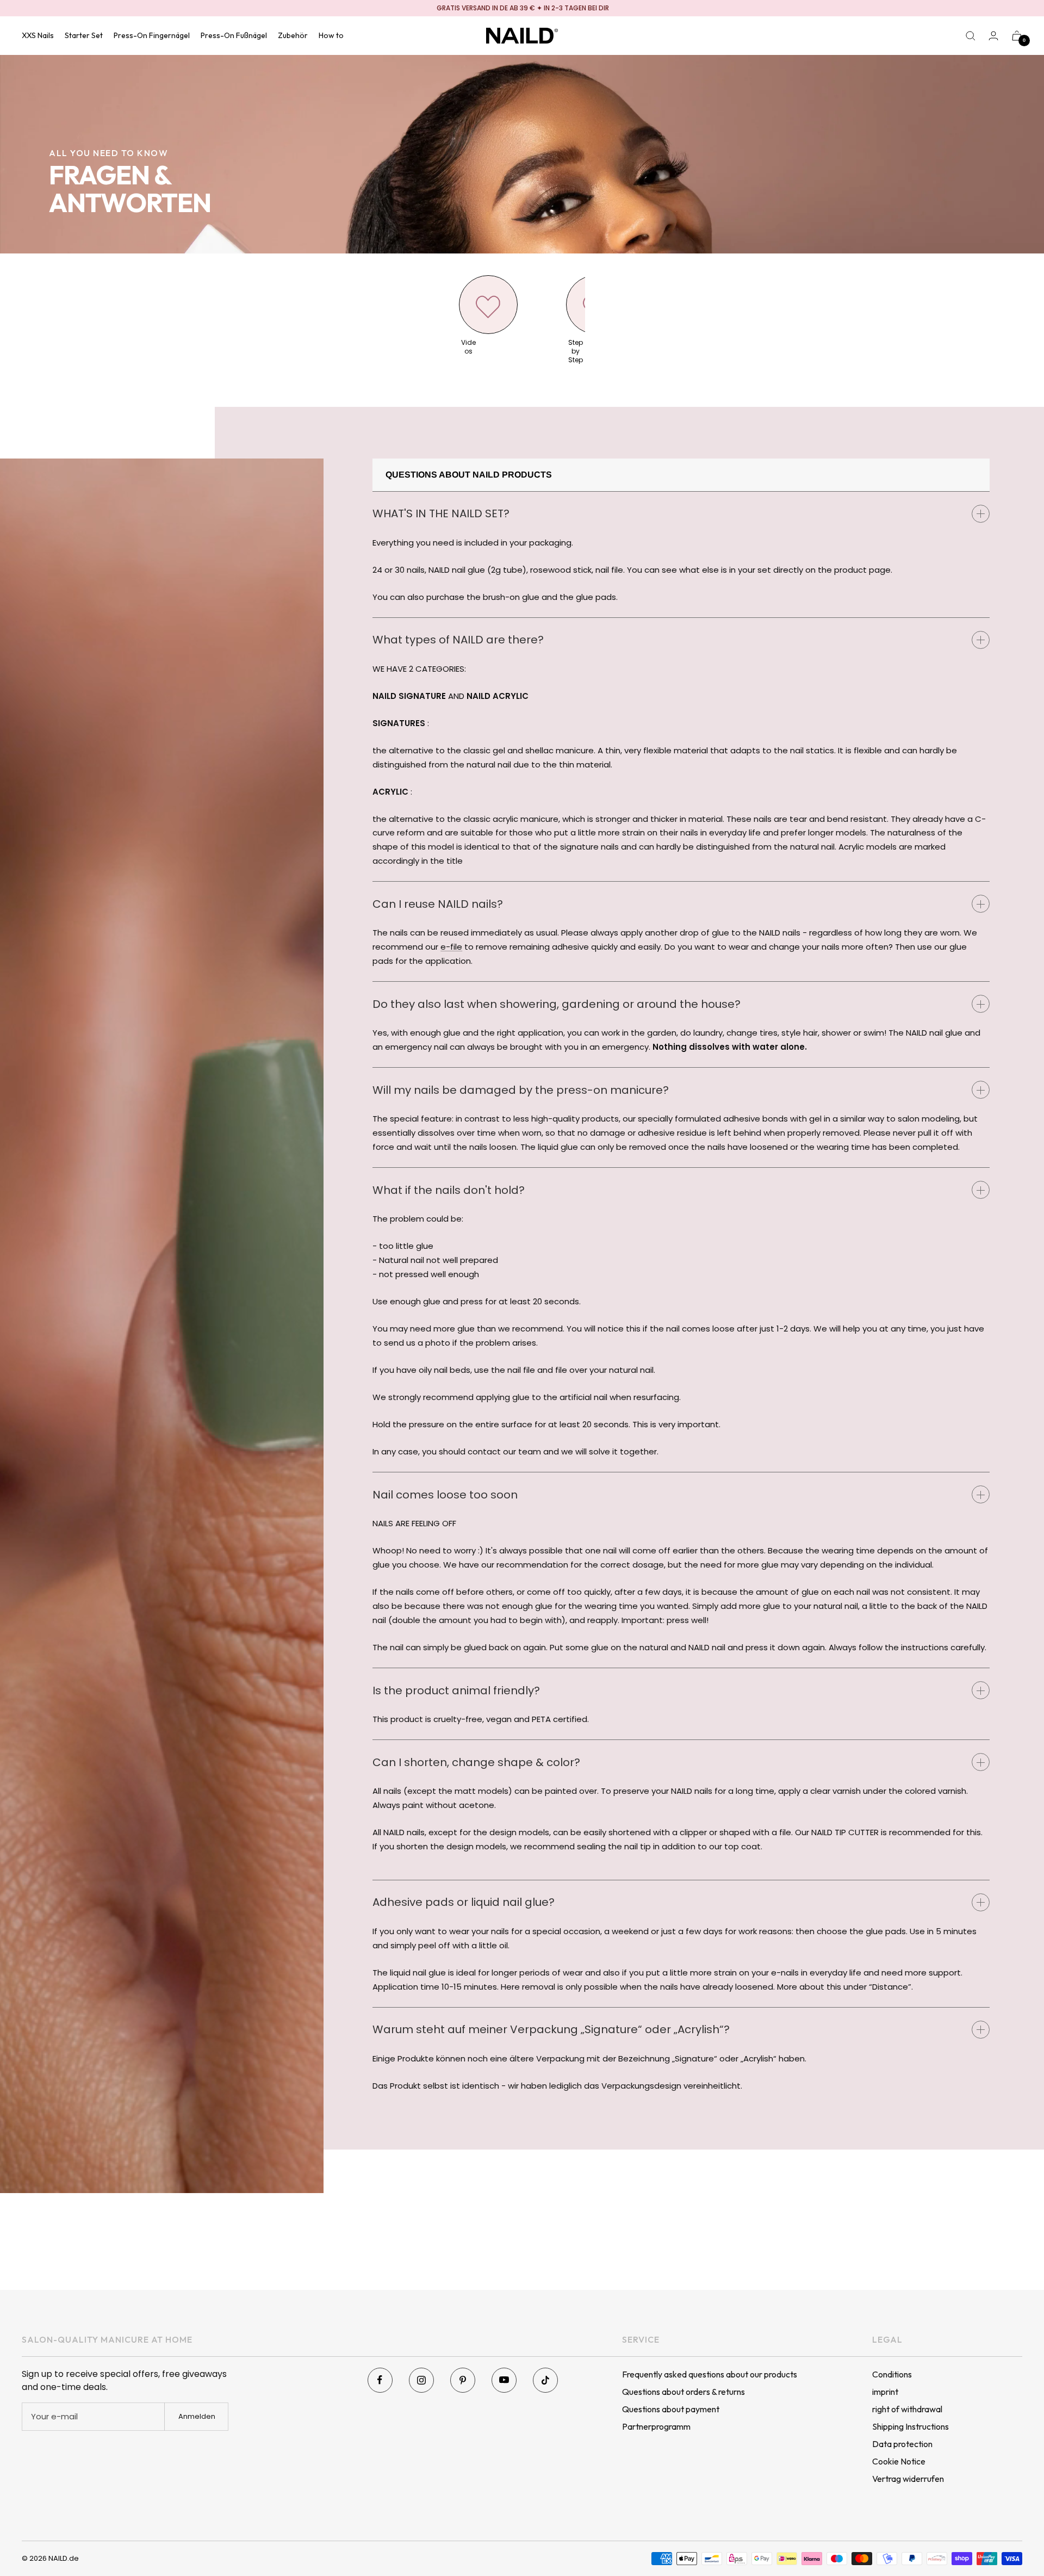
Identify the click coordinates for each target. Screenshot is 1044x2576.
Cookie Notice (899, 2461)
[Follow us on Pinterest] (463, 2380)
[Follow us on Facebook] (380, 2380)
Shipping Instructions (911, 2426)
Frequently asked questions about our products (710, 2374)
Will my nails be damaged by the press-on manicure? (521, 1090)
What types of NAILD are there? (458, 640)
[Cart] (1017, 36)
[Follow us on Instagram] (421, 2380)
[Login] (993, 36)
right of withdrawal (907, 2409)
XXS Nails (38, 35)
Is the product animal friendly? (456, 1691)
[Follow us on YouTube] (504, 2380)
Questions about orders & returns (683, 2392)
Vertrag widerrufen (908, 2479)
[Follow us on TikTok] (545, 2380)
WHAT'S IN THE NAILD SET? (441, 513)
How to (331, 35)
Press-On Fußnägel (234, 35)
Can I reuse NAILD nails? (438, 904)
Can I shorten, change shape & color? (476, 1762)
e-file (451, 947)
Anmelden (197, 2416)
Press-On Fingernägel (152, 35)
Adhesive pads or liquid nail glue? (464, 1902)
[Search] (971, 36)
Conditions (892, 2374)
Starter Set (84, 35)
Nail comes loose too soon (445, 1495)
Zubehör (293, 35)
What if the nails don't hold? (449, 1190)
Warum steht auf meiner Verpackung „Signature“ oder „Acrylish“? (551, 2029)
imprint (885, 2392)
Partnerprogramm (656, 2426)
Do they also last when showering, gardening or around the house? (557, 1004)
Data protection (902, 2444)
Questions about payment (671, 2409)
